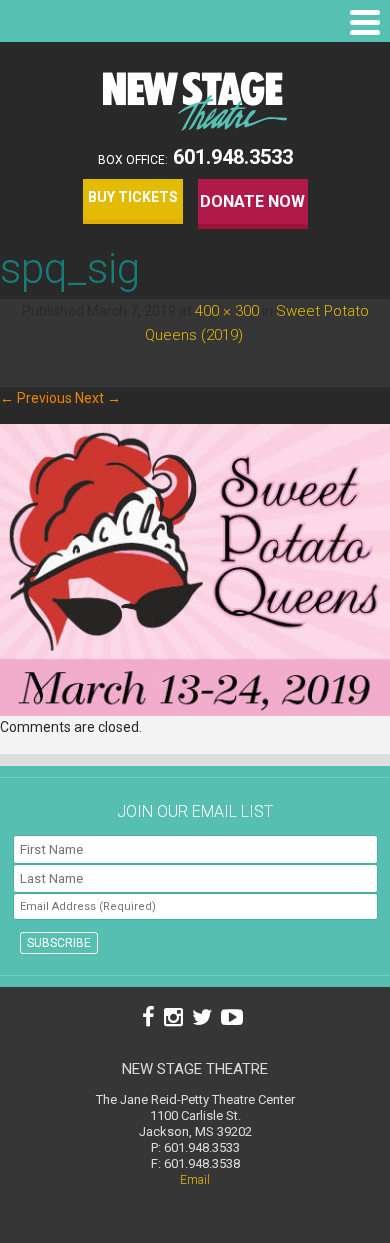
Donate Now (252, 201)
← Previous (36, 398)
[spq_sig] (195, 711)
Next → (98, 398)
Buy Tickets (133, 197)
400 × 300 (227, 311)
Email (195, 1180)
